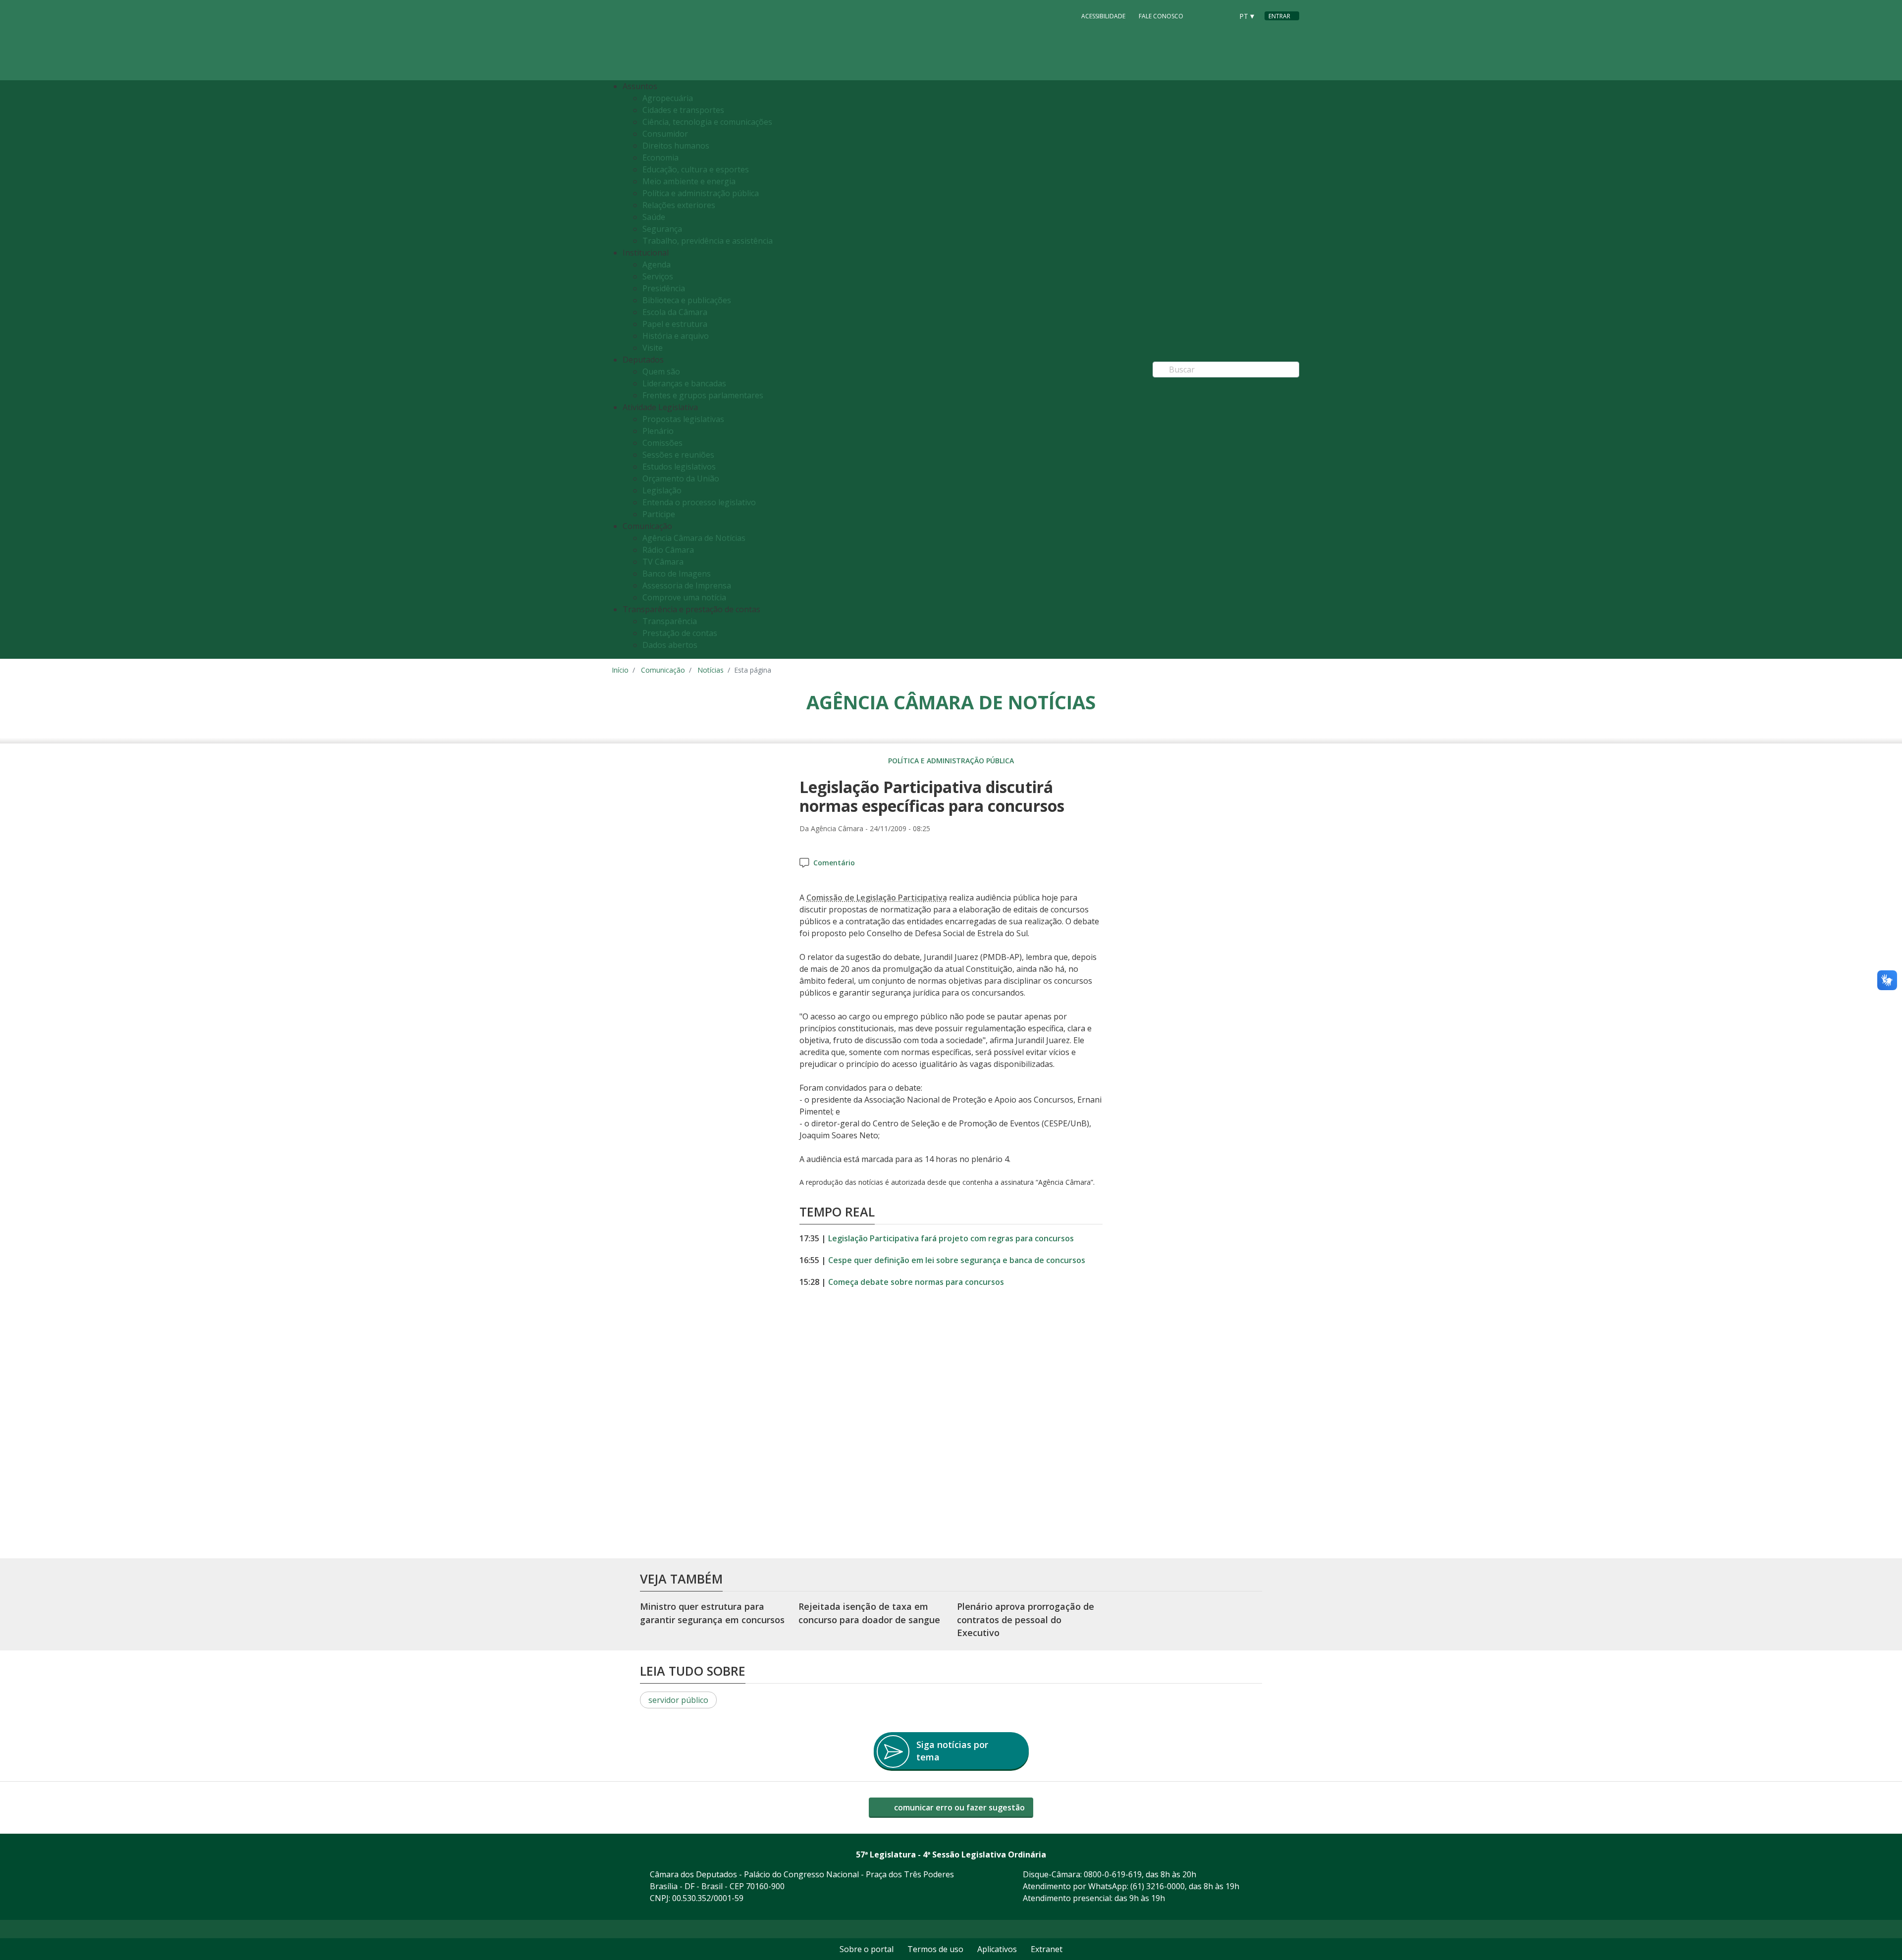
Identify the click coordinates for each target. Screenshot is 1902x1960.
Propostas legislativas (683, 419)
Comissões (662, 443)
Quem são (661, 371)
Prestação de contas (680, 633)
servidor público (678, 1700)
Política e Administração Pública (951, 761)
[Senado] (1222, 15)
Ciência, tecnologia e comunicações (707, 122)
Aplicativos (997, 1949)
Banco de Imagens (677, 574)
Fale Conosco (1161, 16)
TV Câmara (663, 562)
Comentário (834, 863)
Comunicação (663, 670)
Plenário (658, 431)
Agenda (657, 265)
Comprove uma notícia (684, 597)
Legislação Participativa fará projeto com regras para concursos (951, 1238)
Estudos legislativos (679, 467)
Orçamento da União (681, 478)
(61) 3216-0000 (1158, 1886)
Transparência (670, 621)
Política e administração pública (701, 193)
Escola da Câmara (675, 312)
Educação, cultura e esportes (696, 169)
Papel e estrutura (675, 324)
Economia (660, 158)
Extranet (1047, 1949)
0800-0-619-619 (1113, 1874)
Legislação (662, 490)
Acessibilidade (1103, 16)
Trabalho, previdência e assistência (708, 241)
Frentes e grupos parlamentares (703, 395)
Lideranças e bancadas (684, 383)
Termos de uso (935, 1949)
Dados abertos (670, 645)
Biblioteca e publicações (687, 300)
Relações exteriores (679, 205)
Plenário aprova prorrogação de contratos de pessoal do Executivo (1026, 1620)
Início (620, 670)
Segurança (662, 229)
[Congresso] (1203, 15)
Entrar (1279, 16)
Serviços (658, 276)
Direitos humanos (676, 146)
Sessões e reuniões (678, 455)
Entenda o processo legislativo (699, 502)
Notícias (711, 670)
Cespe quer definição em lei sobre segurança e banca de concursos (957, 1260)
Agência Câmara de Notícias (694, 538)
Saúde (654, 217)
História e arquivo (676, 336)
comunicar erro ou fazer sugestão (958, 1807)
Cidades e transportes (683, 110)
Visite (653, 348)
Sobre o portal (867, 1949)
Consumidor (665, 134)
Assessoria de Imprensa (687, 585)
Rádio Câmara (668, 550)
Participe (659, 514)
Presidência (664, 288)
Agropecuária (668, 98)
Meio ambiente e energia (689, 181)
